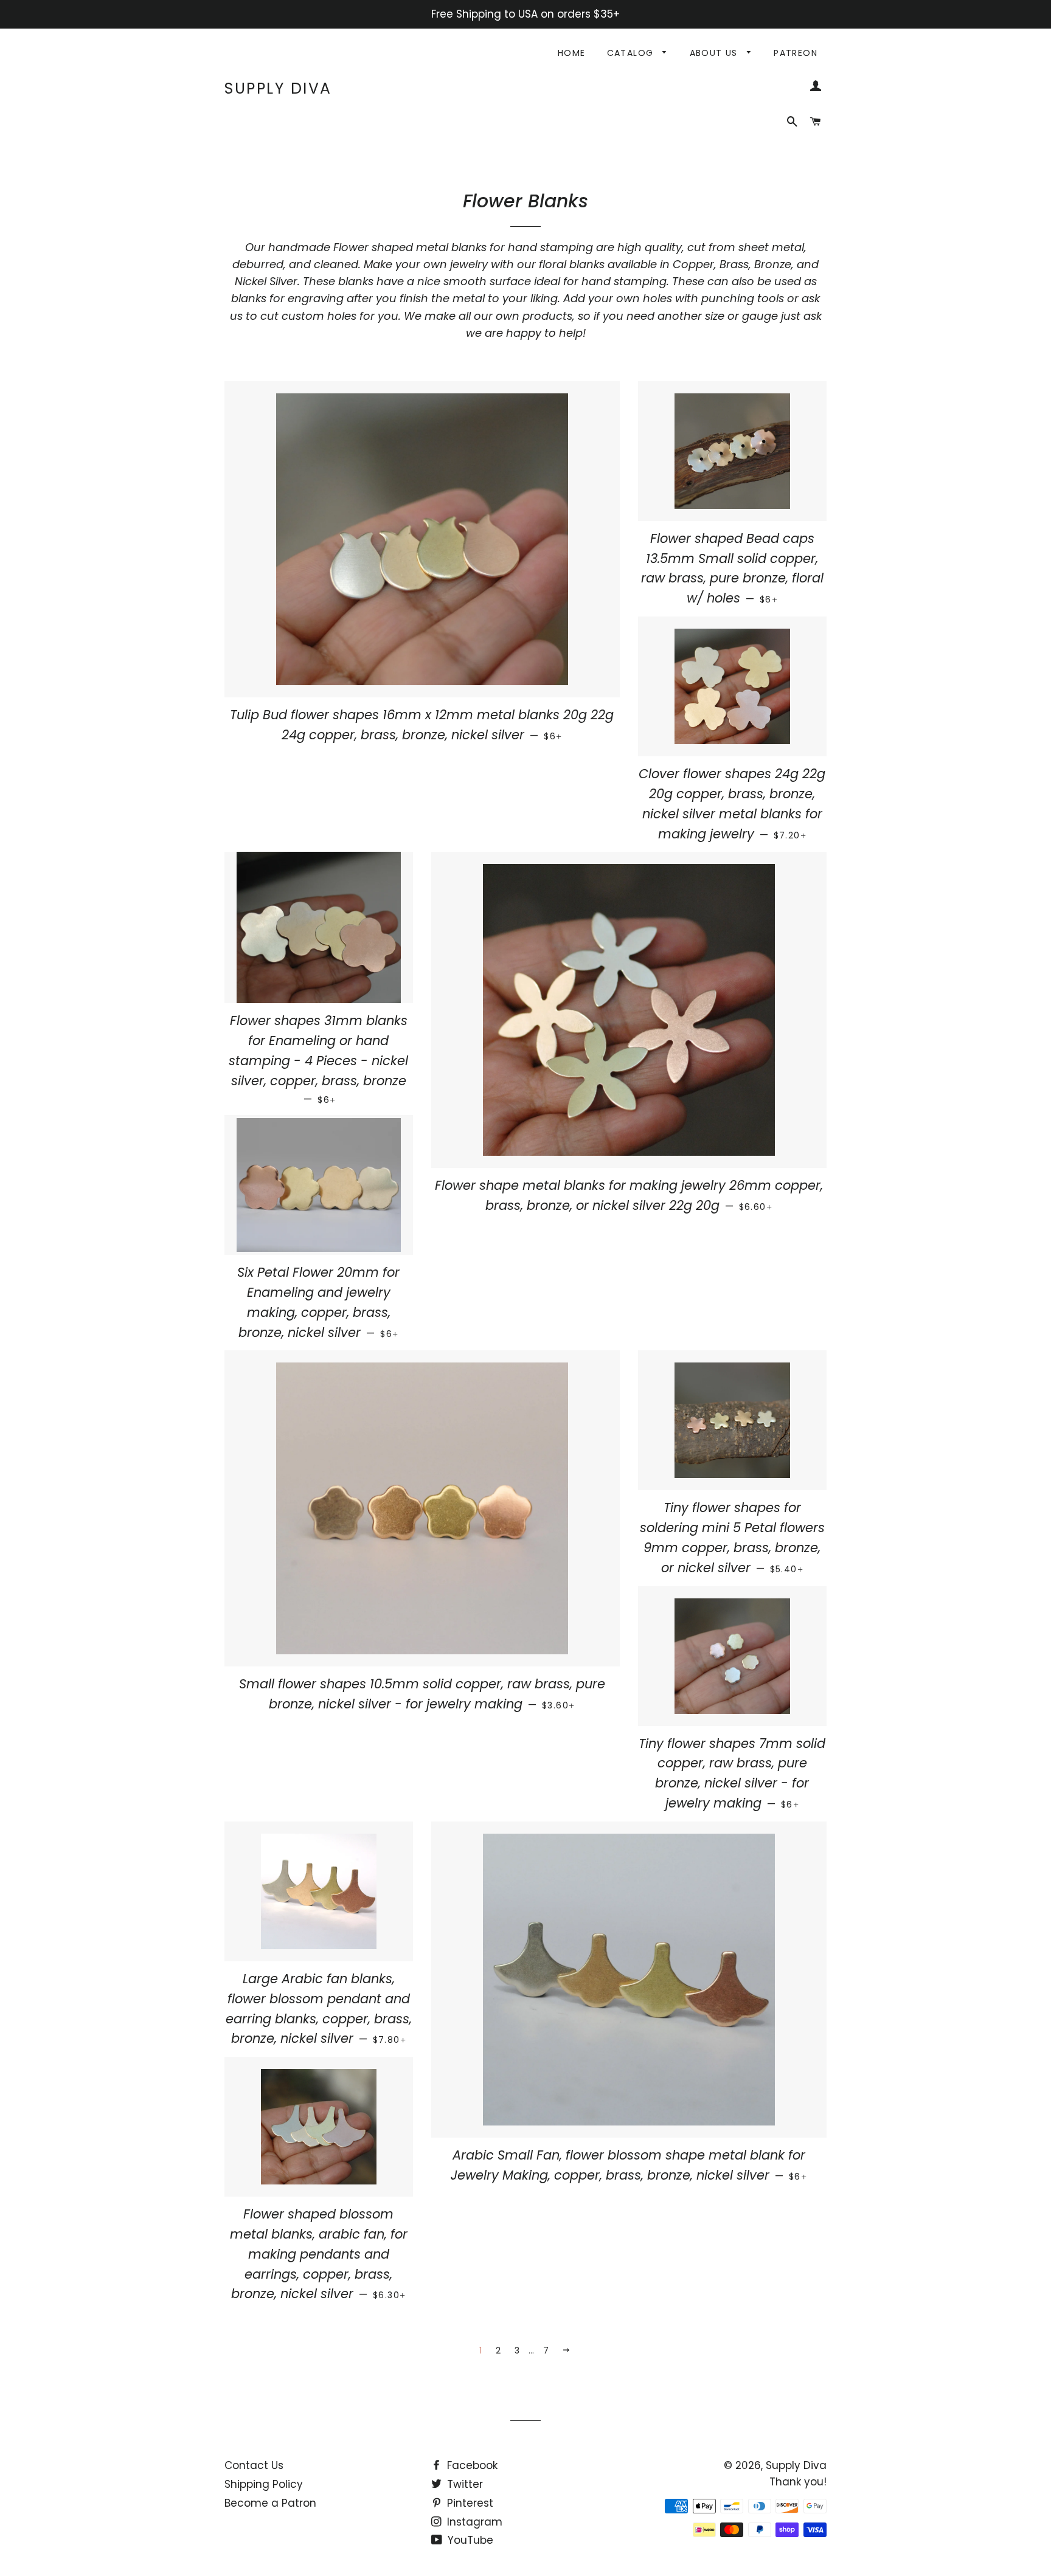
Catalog (632, 53)
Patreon (796, 53)
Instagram (473, 2522)
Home (572, 53)
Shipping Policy (264, 2484)
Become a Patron (270, 2503)
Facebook (471, 2465)
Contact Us (254, 2465)
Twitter (463, 2484)
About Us (716, 53)
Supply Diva (278, 88)
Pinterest (469, 2503)
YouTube (469, 2540)
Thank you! (798, 2482)
